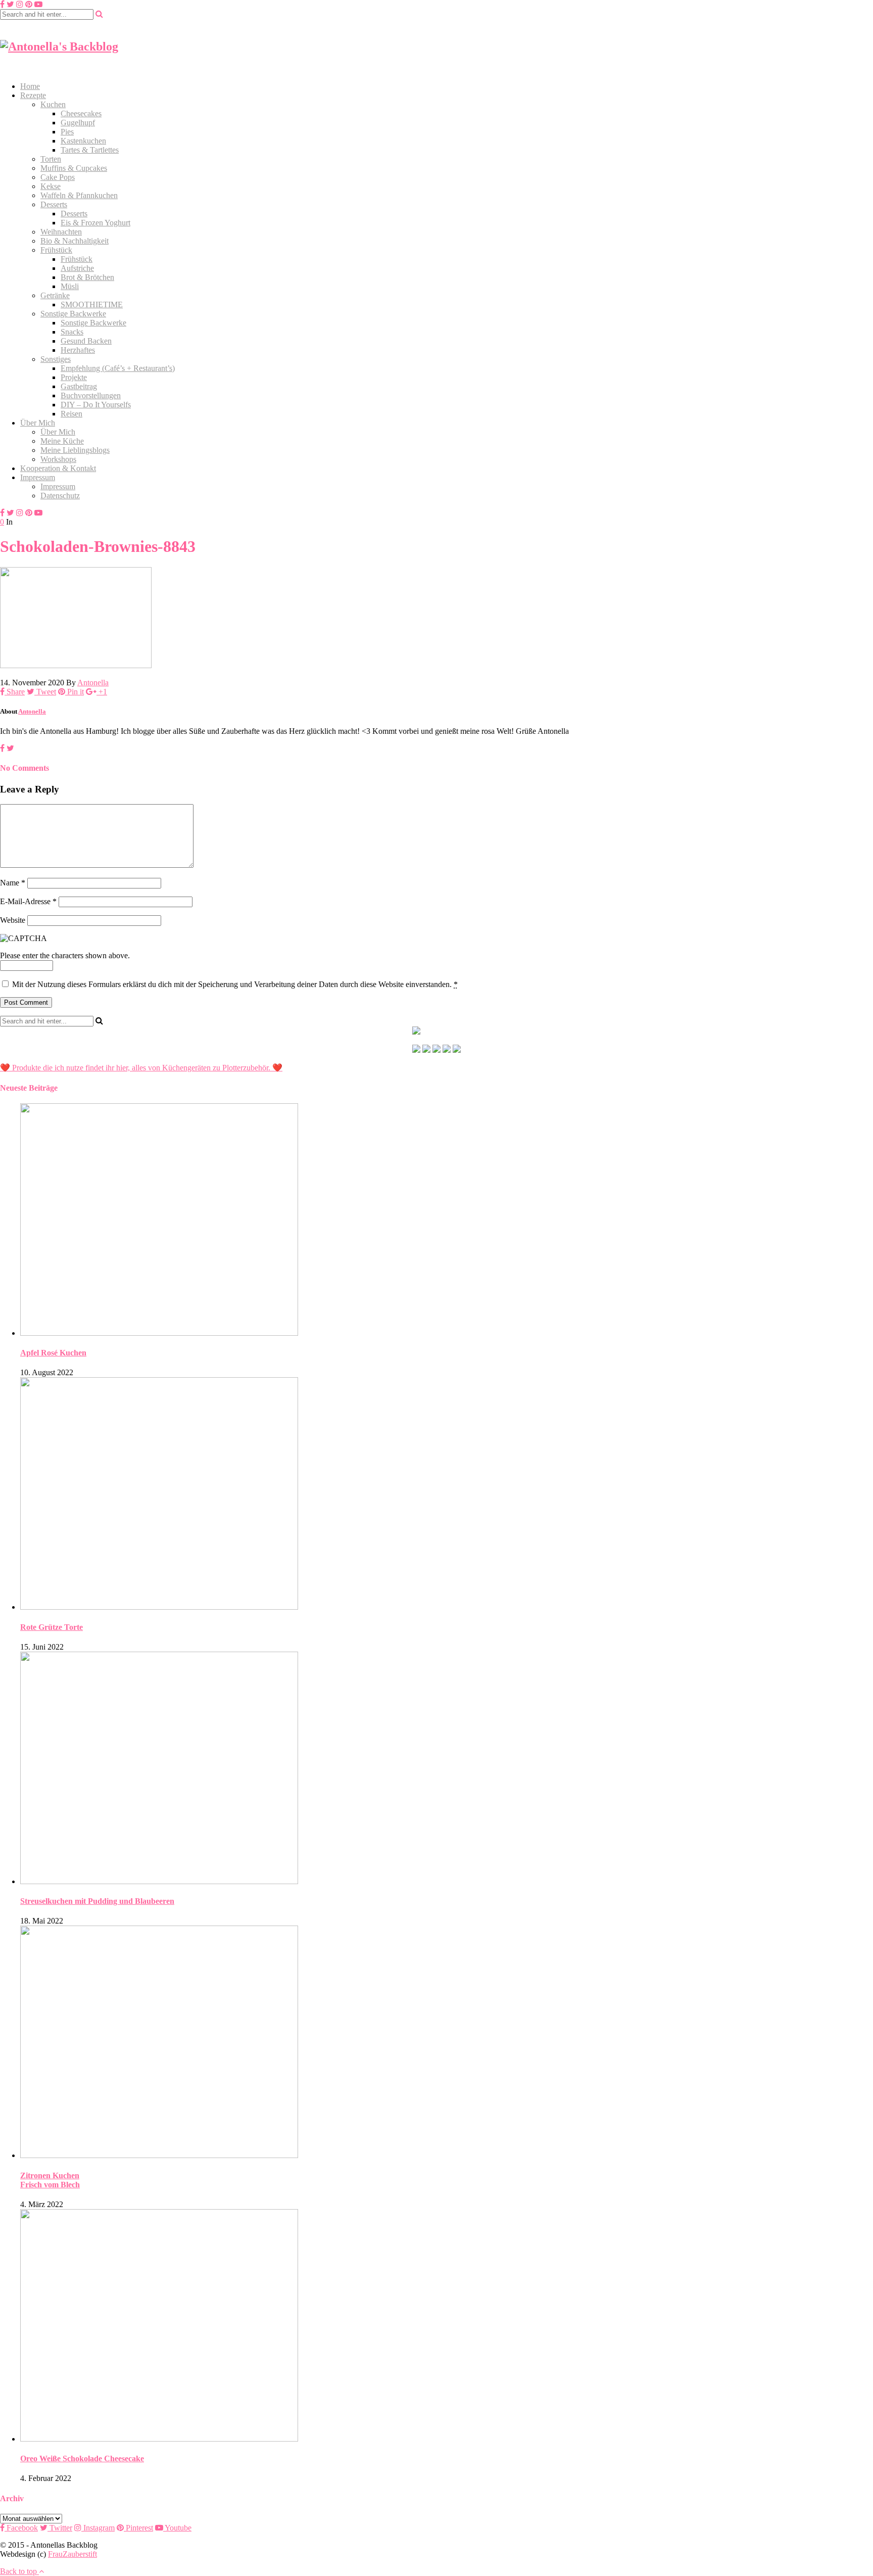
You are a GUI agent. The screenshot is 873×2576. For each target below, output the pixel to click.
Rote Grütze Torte (52, 1627)
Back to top (19, 2571)
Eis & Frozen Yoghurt (95, 223)
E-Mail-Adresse (28, 901)
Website (13, 920)
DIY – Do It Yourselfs (96, 405)
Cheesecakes (81, 113)
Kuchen (53, 104)
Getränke (55, 295)
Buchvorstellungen (91, 395)
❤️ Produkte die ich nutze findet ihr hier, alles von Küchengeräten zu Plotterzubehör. (135, 1068)
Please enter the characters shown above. (65, 955)
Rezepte (33, 95)
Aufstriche (77, 268)
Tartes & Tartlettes (90, 150)
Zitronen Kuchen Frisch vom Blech (50, 2180)
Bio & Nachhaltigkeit (75, 241)
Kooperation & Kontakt (58, 468)
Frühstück (56, 250)
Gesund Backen (86, 341)
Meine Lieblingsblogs (75, 450)
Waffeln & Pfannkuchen (79, 195)
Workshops (58, 459)
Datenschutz (60, 496)
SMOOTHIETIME (92, 305)
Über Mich (38, 423)
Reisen (71, 414)
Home (30, 86)
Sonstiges (56, 359)
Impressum (38, 477)
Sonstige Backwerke (73, 314)
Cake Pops (58, 177)
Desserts (54, 204)
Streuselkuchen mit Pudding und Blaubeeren (97, 1901)
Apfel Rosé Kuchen (53, 1353)
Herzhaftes (78, 350)
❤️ (276, 1068)
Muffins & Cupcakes (74, 168)
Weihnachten (61, 232)
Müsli (70, 286)
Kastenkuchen (83, 141)
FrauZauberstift (72, 2554)
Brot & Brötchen (87, 277)
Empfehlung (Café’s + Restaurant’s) (118, 368)
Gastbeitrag (79, 386)
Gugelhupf (78, 123)
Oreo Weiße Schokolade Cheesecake (82, 2458)
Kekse (51, 186)
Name (13, 883)
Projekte (74, 377)
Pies (67, 132)
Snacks (72, 332)
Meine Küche (62, 441)
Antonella (93, 683)
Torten (51, 159)
